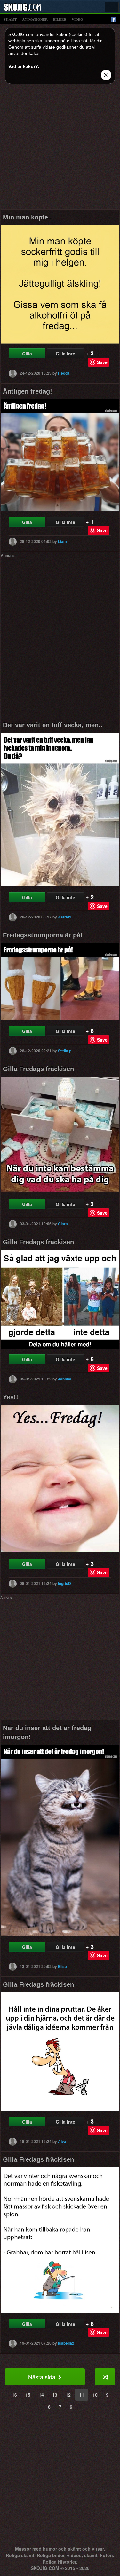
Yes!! (11, 1397)
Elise (62, 1966)
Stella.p (65, 1051)
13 (55, 2395)
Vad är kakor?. (24, 66)
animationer (35, 20)
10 (95, 2395)
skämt (10, 20)
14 (41, 2395)
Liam (62, 541)
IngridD (64, 1583)
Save (102, 362)
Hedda (64, 373)
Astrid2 (65, 917)
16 (14, 2395)
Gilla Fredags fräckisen (38, 1069)
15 (28, 2395)
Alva (62, 2141)
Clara (63, 1224)
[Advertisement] (60, 149)
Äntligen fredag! (28, 391)
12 (68, 2395)
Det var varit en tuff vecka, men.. (53, 725)
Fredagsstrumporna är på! (43, 935)
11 (82, 2395)
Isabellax (66, 2343)
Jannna (65, 1379)
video (77, 20)
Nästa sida (43, 2377)
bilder (60, 20)
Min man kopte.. (27, 217)
